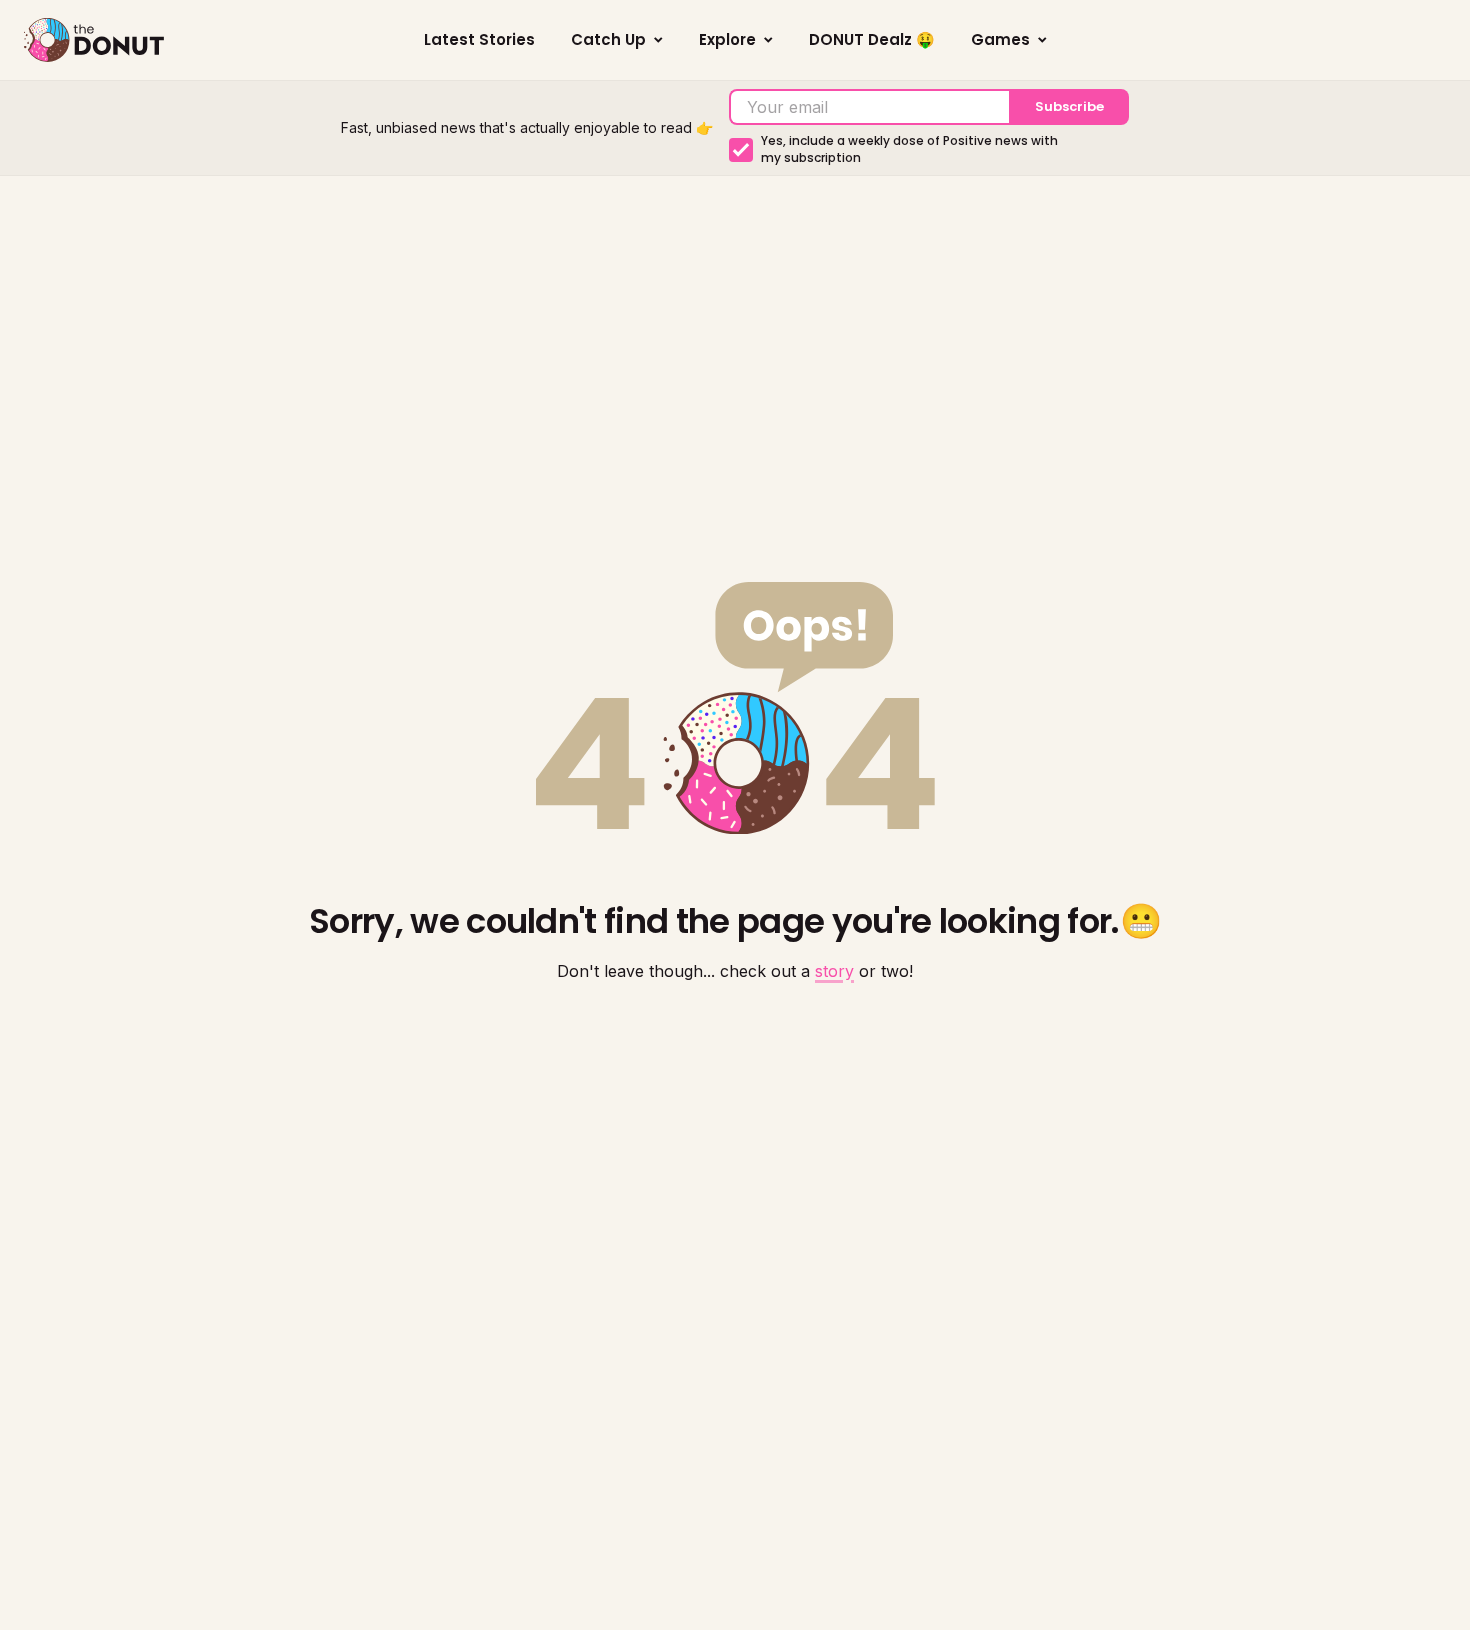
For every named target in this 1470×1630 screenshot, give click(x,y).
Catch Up (608, 39)
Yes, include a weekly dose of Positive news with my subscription (909, 149)
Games (1000, 39)
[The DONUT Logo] (94, 40)
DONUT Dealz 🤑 (872, 39)
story (834, 971)
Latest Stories (479, 39)
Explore (727, 39)
